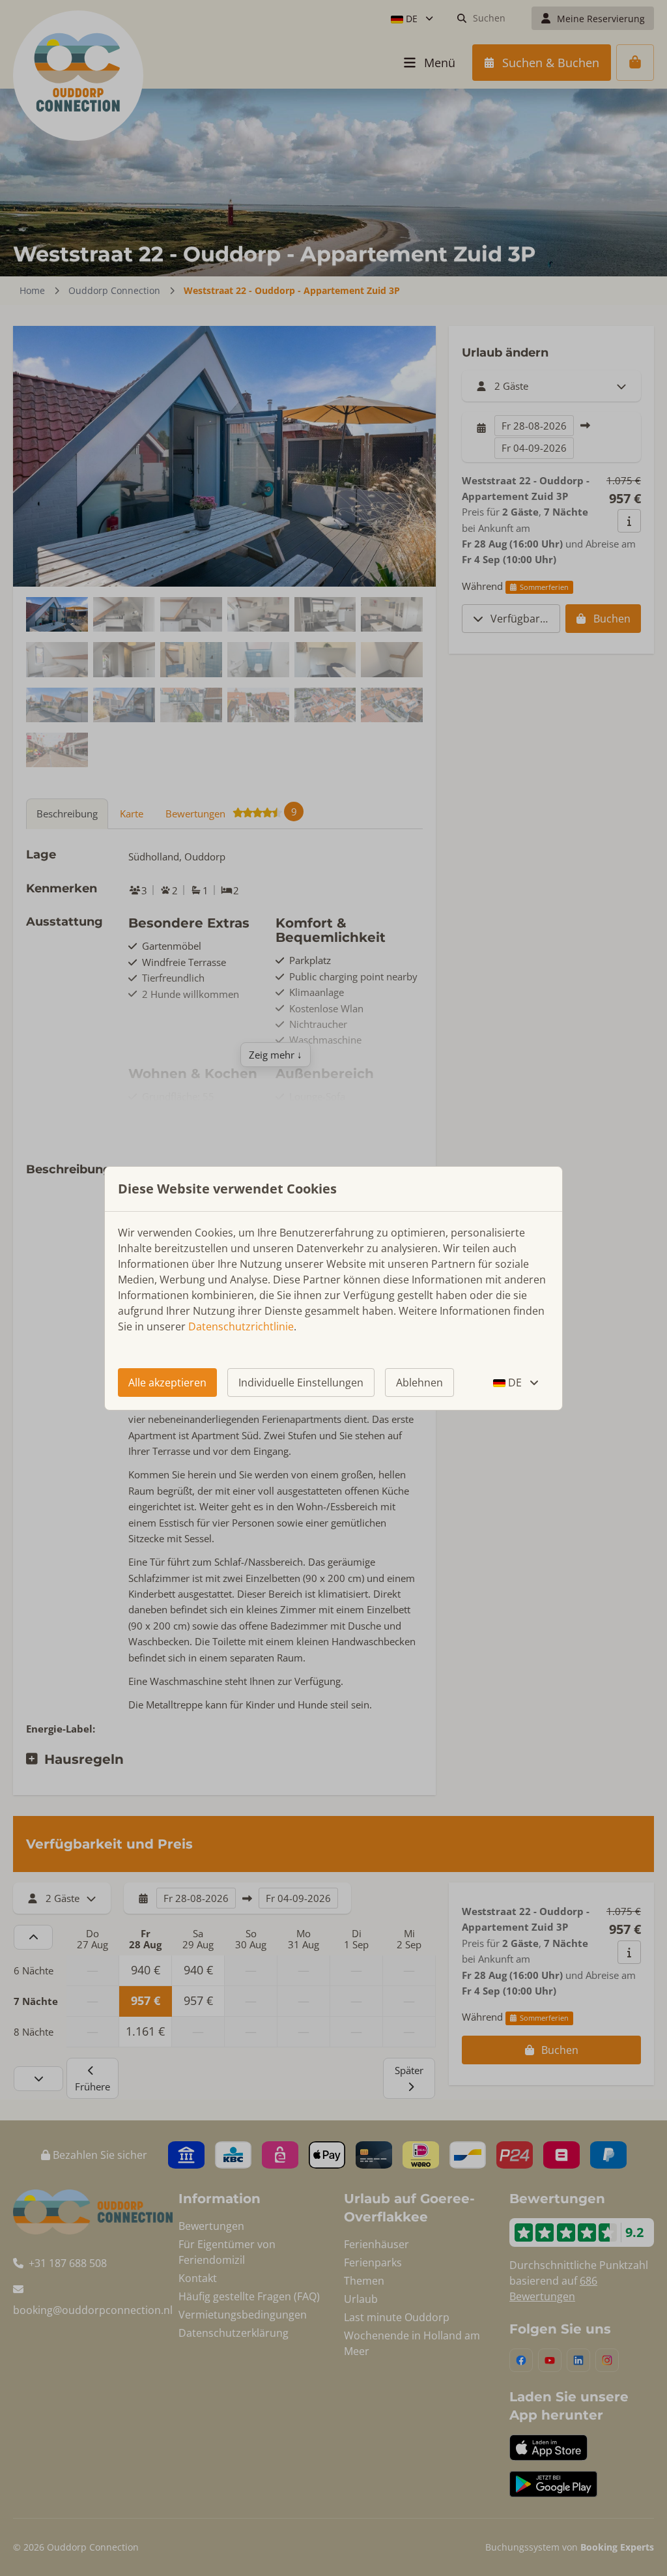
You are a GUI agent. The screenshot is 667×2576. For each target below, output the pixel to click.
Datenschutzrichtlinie (241, 1326)
